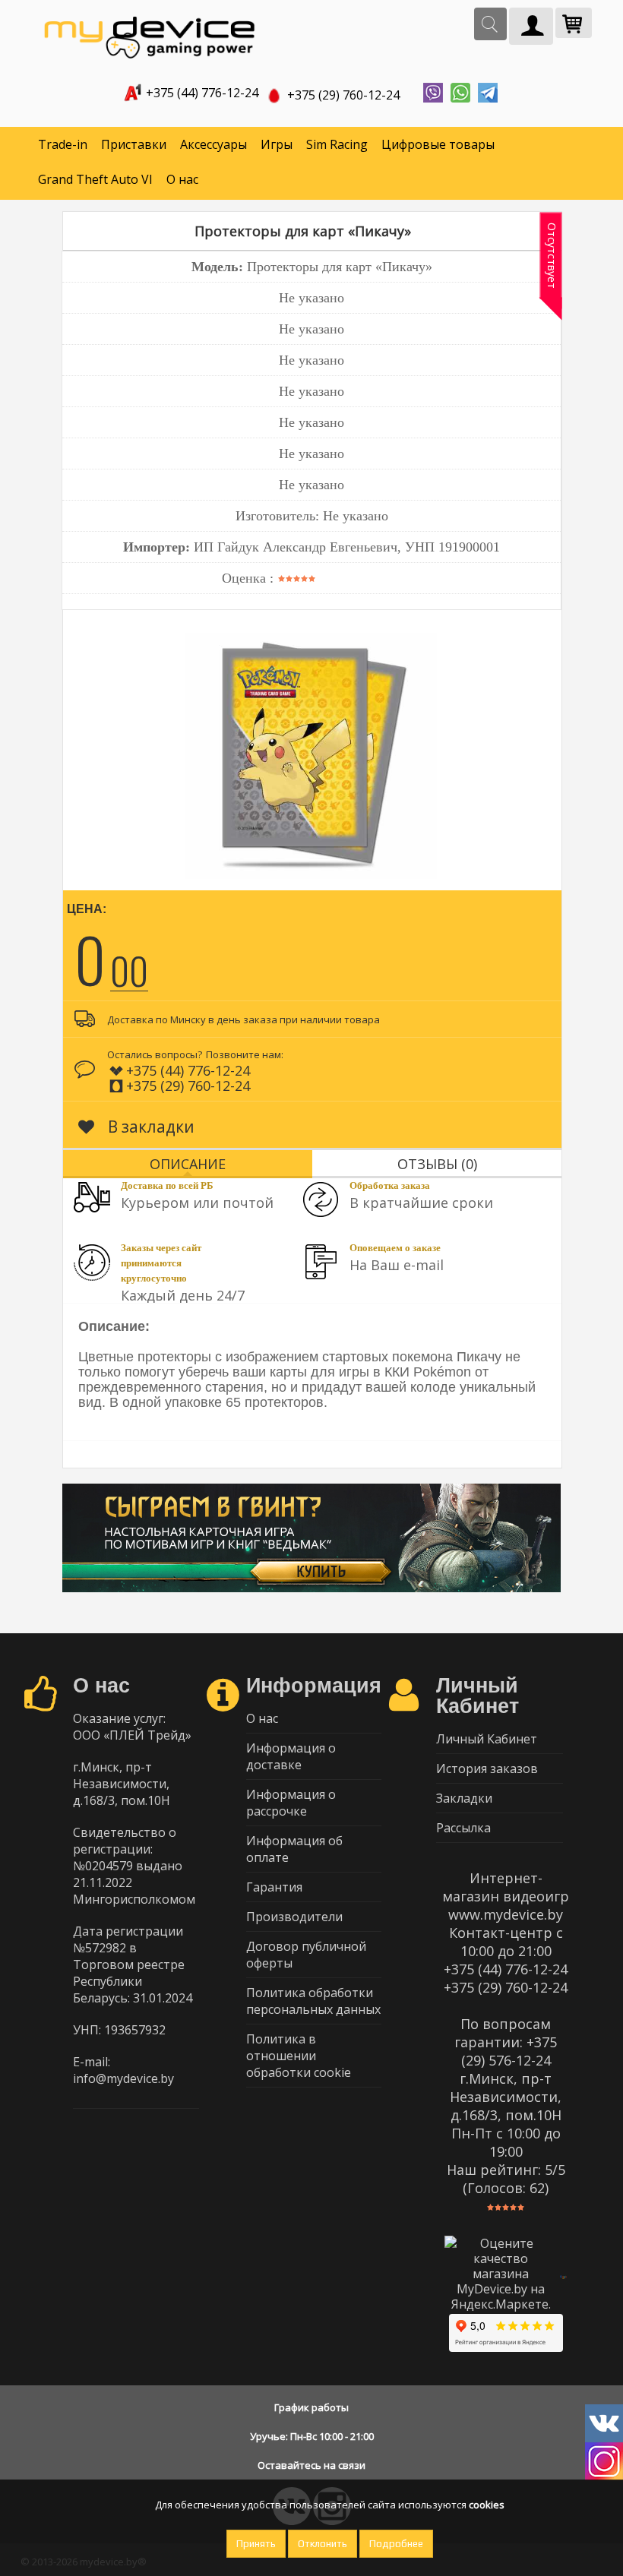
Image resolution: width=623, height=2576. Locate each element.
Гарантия (274, 1887)
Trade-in (63, 144)
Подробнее (396, 2544)
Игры (277, 144)
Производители (294, 1917)
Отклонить (323, 2544)
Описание (188, 1164)
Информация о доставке (291, 1756)
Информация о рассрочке (291, 1803)
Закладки (464, 1798)
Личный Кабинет (487, 1739)
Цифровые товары (438, 144)
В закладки (149, 1127)
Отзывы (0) (437, 1164)
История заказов (487, 1768)
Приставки (134, 144)
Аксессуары (213, 144)
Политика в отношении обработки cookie (299, 2056)
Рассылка (463, 1828)
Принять (256, 2544)
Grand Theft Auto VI (95, 179)
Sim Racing (337, 144)
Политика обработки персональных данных (313, 2001)
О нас (182, 179)
